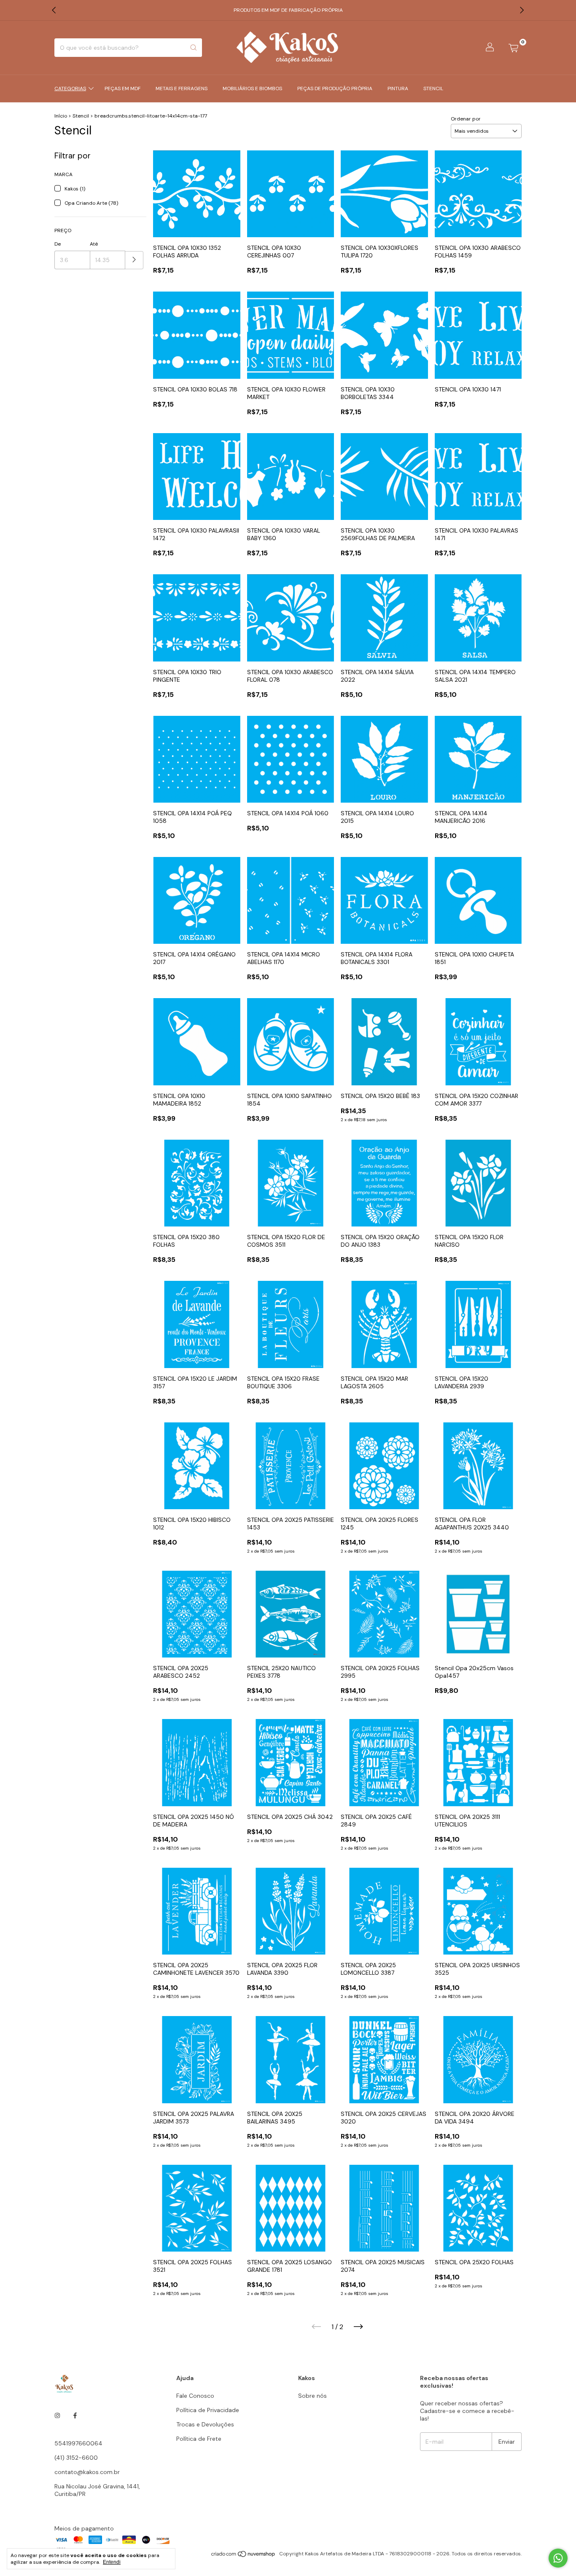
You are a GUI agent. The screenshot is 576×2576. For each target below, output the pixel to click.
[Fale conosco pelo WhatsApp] (558, 2558)
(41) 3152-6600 (76, 2458)
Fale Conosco (195, 2396)
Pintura (398, 88)
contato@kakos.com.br (87, 2472)
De (58, 244)
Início (61, 116)
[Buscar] (194, 48)
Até (94, 244)
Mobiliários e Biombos (252, 88)
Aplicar (134, 260)
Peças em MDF (122, 88)
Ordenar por (466, 119)
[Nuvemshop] (244, 2556)
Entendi (112, 2562)
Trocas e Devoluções (205, 2424)
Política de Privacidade (208, 2410)
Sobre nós (312, 2396)
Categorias (70, 88)
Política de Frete (199, 2439)
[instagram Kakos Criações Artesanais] (57, 2415)
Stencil (433, 88)
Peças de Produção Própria (335, 88)
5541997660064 (78, 2443)
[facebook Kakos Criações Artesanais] (75, 2415)
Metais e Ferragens (182, 88)
